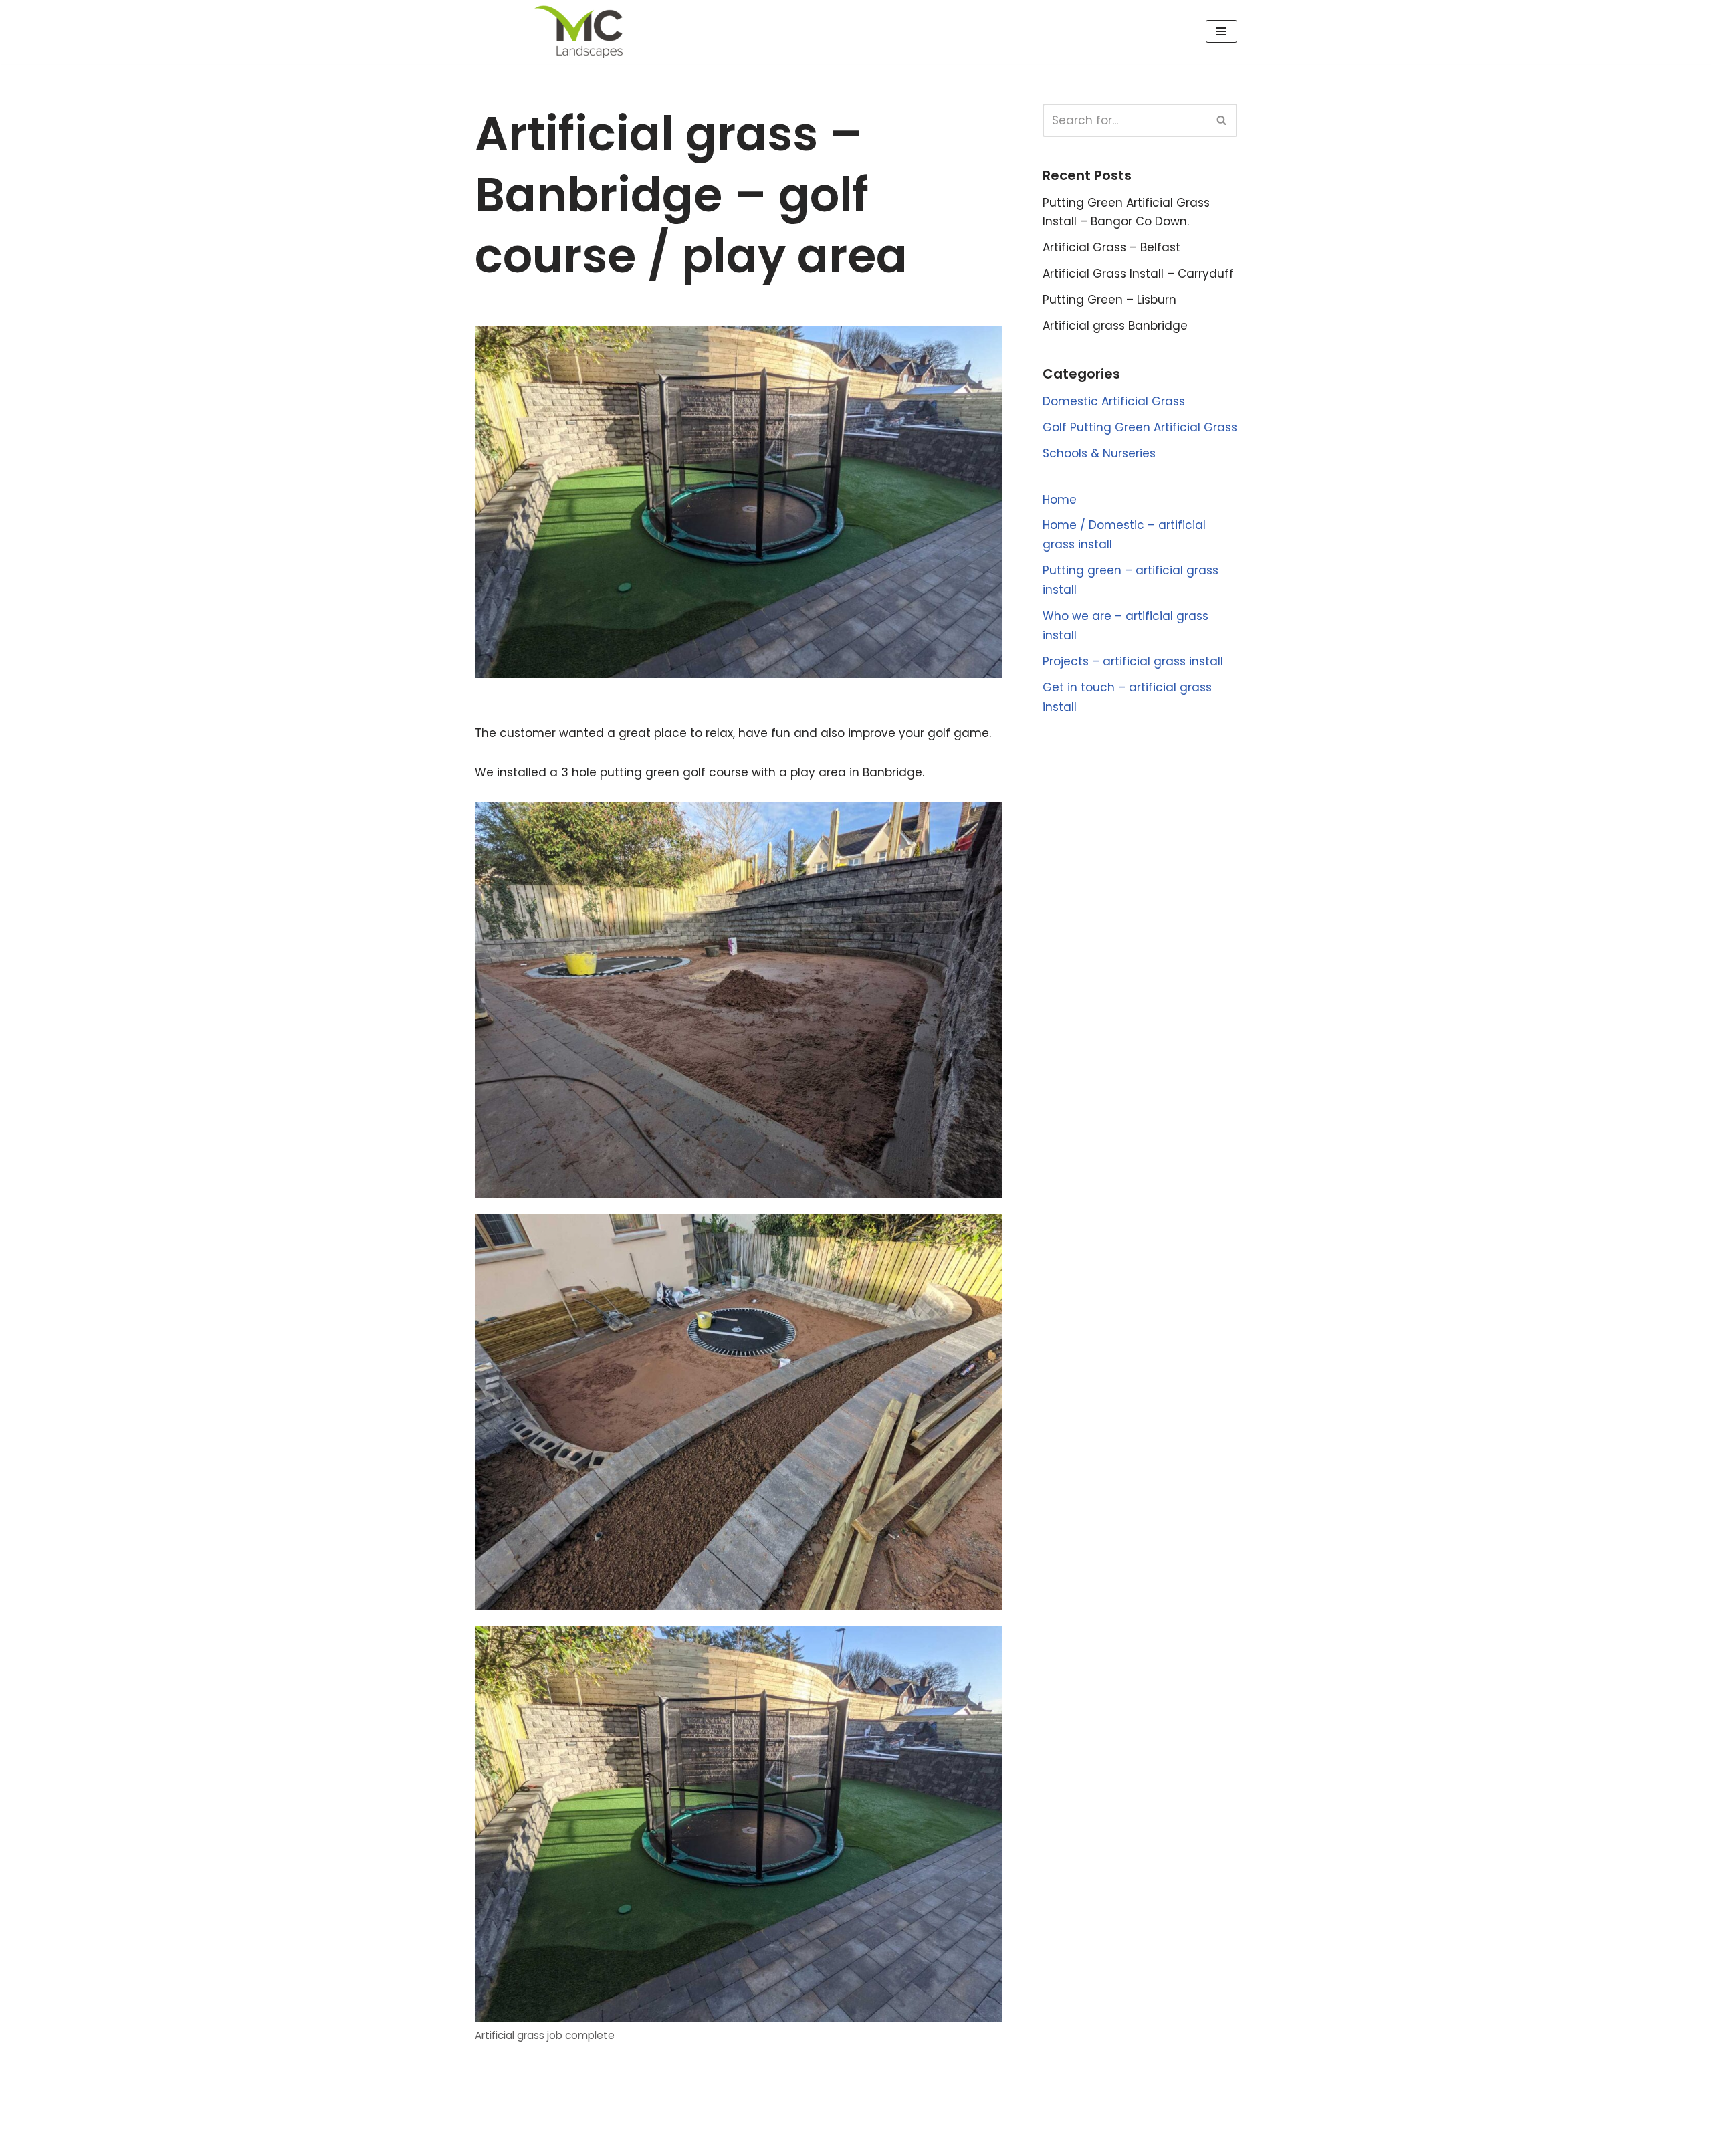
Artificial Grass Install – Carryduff (1138, 274)
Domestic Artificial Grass (1114, 401)
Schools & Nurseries (1099, 453)
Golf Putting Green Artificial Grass (1140, 427)
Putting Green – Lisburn (1109, 300)
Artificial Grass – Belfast (1111, 247)
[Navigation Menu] (1221, 31)
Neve (490, 2138)
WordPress (616, 2138)
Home (1060, 500)
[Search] (1222, 120)
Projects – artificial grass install (1133, 661)
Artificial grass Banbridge (1115, 326)
